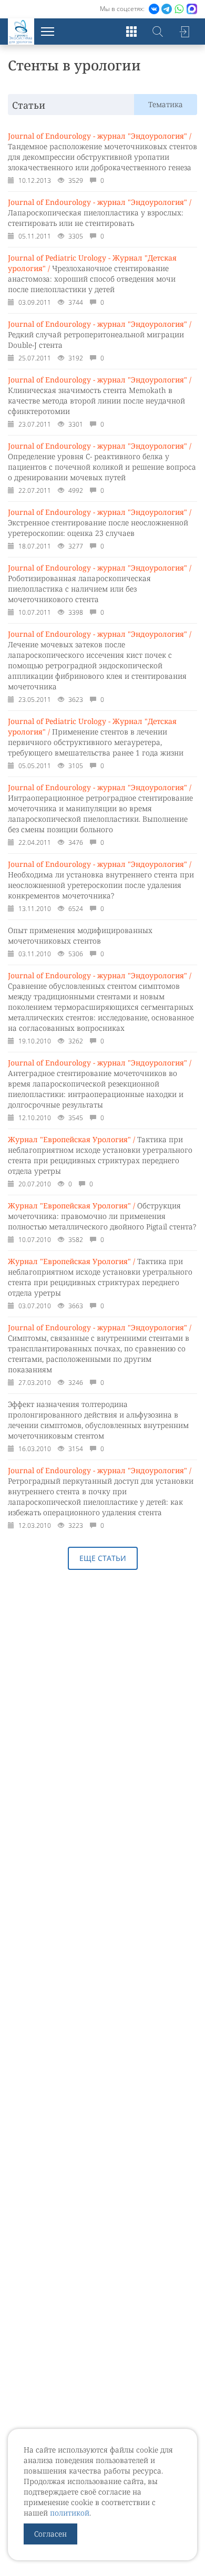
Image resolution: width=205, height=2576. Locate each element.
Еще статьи (103, 1558)
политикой (70, 2513)
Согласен (50, 2534)
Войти (184, 32)
